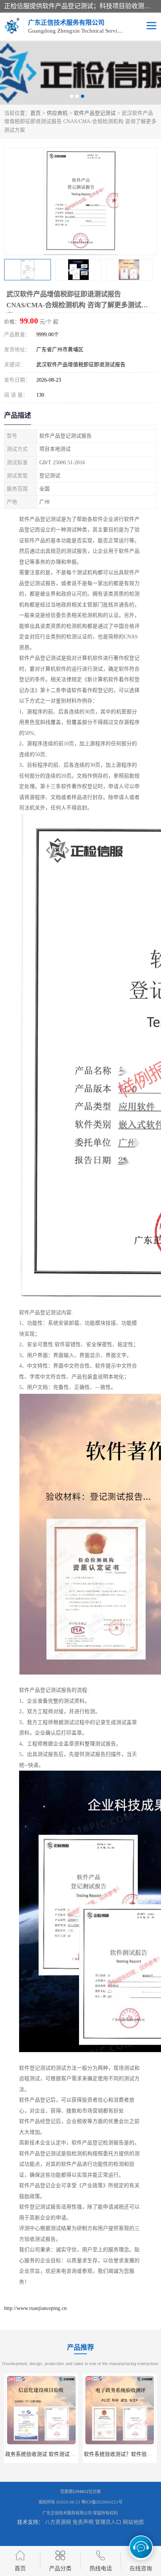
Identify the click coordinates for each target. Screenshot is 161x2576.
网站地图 (133, 2522)
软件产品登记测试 (95, 113)
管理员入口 (108, 2522)
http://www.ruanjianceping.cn (35, 2308)
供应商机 (57, 113)
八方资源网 (58, 2522)
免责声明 (83, 2522)
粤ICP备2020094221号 (102, 2502)
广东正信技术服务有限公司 (67, 2513)
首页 (36, 113)
